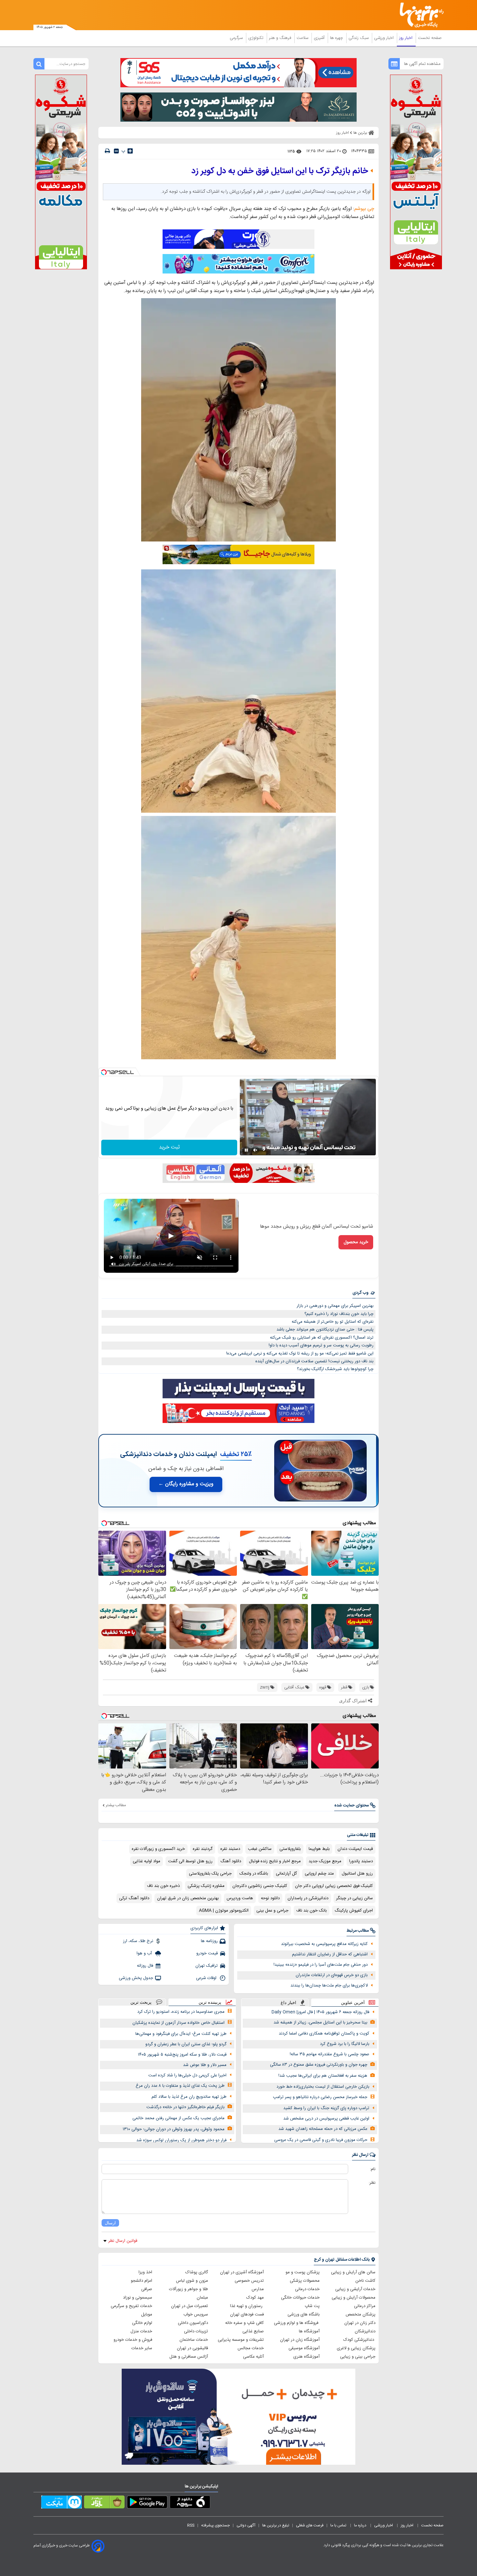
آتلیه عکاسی (253, 2357)
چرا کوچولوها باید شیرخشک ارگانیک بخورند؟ (335, 1369)
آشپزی (320, 38)
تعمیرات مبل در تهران (190, 2306)
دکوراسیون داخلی (193, 2323)
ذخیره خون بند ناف (163, 1886)
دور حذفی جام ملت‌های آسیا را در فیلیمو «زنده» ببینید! (321, 1965)
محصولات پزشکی (305, 2281)
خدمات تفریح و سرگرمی (131, 2306)
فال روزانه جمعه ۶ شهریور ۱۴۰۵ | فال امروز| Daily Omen (320, 2012)
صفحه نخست (430, 38)
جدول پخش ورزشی (136, 1978)
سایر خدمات (142, 2348)
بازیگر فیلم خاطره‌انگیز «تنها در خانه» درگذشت (185, 2107)
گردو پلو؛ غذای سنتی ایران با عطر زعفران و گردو (186, 2044)
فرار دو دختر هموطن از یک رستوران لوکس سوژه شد (181, 2140)
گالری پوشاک (197, 2272)
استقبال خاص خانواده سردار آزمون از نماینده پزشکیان (178, 2023)
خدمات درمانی (307, 2289)
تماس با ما (339, 2525)
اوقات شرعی (207, 1978)
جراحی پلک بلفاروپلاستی (210, 1874)
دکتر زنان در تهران (360, 2323)
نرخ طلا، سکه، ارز (138, 1941)
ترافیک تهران (207, 1966)
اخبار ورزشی (385, 38)
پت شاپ (312, 2306)
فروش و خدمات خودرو (133, 2340)
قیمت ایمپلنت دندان (355, 1849)
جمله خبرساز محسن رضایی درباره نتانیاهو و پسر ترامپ (320, 2097)
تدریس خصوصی (249, 2281)
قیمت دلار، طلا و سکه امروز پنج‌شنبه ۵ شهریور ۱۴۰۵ (182, 2055)
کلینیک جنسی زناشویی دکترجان (260, 1886)
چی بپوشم (364, 209)
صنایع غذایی (253, 2331)
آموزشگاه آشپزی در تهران (242, 2272)
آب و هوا (145, 1953)
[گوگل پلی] (147, 2503)
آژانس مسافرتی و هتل (189, 2357)
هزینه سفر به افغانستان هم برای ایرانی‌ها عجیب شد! (323, 2076)
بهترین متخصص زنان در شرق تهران (188, 1898)
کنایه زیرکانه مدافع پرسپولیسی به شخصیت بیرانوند (324, 1944)
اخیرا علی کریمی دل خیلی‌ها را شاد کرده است (187, 2075)
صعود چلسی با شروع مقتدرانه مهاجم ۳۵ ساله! (330, 2054)
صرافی (147, 2289)
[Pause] (246, 1150)
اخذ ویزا (145, 2272)
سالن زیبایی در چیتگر (355, 1898)
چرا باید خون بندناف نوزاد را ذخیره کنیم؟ (339, 1314)
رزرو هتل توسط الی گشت (190, 1861)
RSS (191, 2525)
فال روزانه (145, 1966)
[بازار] (104, 2503)
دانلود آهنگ (231, 1861)
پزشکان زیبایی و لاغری (356, 2348)
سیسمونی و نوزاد (138, 2298)
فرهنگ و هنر (281, 38)
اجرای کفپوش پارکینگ (354, 1911)
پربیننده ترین (210, 2002)
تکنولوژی (257, 38)
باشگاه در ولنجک (254, 1874)
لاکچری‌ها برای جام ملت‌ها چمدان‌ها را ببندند (329, 1986)
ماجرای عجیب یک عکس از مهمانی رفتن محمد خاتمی (178, 2118)
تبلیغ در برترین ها (276, 2525)
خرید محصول (356, 1242)
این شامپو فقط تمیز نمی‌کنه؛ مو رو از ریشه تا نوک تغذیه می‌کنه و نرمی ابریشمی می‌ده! (300, 1354)
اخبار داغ (288, 2003)
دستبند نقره (230, 1849)
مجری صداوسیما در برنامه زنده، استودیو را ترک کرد (181, 2012)
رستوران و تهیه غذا (247, 2306)
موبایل (147, 2315)
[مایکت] (61, 2503)
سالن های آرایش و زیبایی (353, 2272)
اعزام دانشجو (141, 2281)
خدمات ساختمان (194, 2340)
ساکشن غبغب (260, 1849)
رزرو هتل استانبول (357, 1874)
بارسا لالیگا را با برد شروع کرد (345, 2044)
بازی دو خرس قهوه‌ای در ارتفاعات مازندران (332, 1975)
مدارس (258, 2289)
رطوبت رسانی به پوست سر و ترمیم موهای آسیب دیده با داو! (321, 1345)
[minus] (116, 151)
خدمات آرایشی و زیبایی (355, 2289)
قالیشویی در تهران (192, 2348)
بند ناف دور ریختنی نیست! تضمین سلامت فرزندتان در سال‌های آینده (314, 1361)
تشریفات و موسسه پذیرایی (241, 2340)
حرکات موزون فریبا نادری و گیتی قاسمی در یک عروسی (321, 2140)
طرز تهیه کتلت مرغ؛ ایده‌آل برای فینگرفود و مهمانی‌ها (181, 2034)
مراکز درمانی (365, 2306)
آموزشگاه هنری (306, 2357)
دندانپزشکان (365, 2331)
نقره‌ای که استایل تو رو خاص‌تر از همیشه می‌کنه (333, 1322)
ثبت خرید (169, 1147)
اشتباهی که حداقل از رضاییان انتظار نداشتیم (330, 1954)
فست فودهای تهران (247, 2315)
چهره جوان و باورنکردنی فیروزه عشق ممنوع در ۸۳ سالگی (319, 2065)
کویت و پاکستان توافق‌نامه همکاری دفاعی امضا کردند (324, 2034)
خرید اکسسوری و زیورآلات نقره (158, 1849)
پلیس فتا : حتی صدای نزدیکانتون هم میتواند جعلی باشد (325, 1330)
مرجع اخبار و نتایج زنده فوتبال (275, 1861)
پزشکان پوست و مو (303, 2272)
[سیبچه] (190, 2503)
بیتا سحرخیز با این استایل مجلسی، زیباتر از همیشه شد (320, 2023)
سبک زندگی (359, 38)
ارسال (110, 2223)
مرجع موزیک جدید (325, 1861)
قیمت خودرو (207, 1953)
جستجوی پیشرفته (215, 2525)
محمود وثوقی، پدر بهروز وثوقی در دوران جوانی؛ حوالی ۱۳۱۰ (174, 2129)
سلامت (303, 38)
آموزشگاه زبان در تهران (300, 2340)
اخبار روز (406, 38)
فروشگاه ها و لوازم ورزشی (297, 2323)
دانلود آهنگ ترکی (134, 1898)
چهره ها (337, 38)
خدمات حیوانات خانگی (300, 2298)
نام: (373, 2169)
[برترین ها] (419, 15)
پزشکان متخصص (361, 2315)
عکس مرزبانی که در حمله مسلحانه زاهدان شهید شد (323, 2129)
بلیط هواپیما (319, 1849)
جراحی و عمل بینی (272, 1911)
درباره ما (361, 2525)
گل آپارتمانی (286, 1874)
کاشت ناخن (365, 2281)
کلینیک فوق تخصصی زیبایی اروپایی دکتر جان (334, 1886)
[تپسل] (104, 1072)
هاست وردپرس (240, 1898)
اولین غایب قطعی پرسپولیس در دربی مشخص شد (326, 2119)
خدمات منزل (141, 2331)
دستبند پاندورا (361, 1861)
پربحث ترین (141, 2002)
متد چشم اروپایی (319, 1874)
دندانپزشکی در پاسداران (308, 1898)
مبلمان (202, 2298)
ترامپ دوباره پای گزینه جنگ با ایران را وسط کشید (326, 2108)
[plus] (130, 151)
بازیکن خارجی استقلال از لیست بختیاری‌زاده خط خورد (323, 2087)
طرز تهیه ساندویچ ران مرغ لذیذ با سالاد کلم (189, 2097)
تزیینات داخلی (196, 2331)
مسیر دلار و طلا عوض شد (205, 2065)
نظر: (372, 2183)
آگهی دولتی (246, 2525)
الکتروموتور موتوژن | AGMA (224, 1911)
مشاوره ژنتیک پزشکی (206, 1886)
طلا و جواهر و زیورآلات (189, 2289)
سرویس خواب (196, 2315)
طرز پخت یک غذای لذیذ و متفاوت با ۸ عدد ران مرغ (180, 2086)
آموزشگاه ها (309, 2331)
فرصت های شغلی (310, 2525)
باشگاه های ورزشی (304, 2315)
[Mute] (255, 1150)
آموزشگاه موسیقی (304, 2348)
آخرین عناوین (353, 2003)
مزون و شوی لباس (192, 2281)
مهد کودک (255, 2298)
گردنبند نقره (203, 1849)
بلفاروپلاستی (290, 1849)
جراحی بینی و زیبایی (358, 2357)
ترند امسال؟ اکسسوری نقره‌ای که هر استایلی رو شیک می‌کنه (322, 1338)
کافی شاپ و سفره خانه (245, 2323)
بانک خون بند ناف (312, 1911)
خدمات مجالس (251, 2348)
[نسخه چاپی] (107, 151)
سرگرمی (237, 38)
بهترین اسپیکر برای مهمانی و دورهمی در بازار (335, 1306)
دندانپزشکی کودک (359, 2340)
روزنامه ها (209, 1941)
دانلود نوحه (270, 1898)
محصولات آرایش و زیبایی (354, 2298)
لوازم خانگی (142, 2323)
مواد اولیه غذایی (147, 1861)
